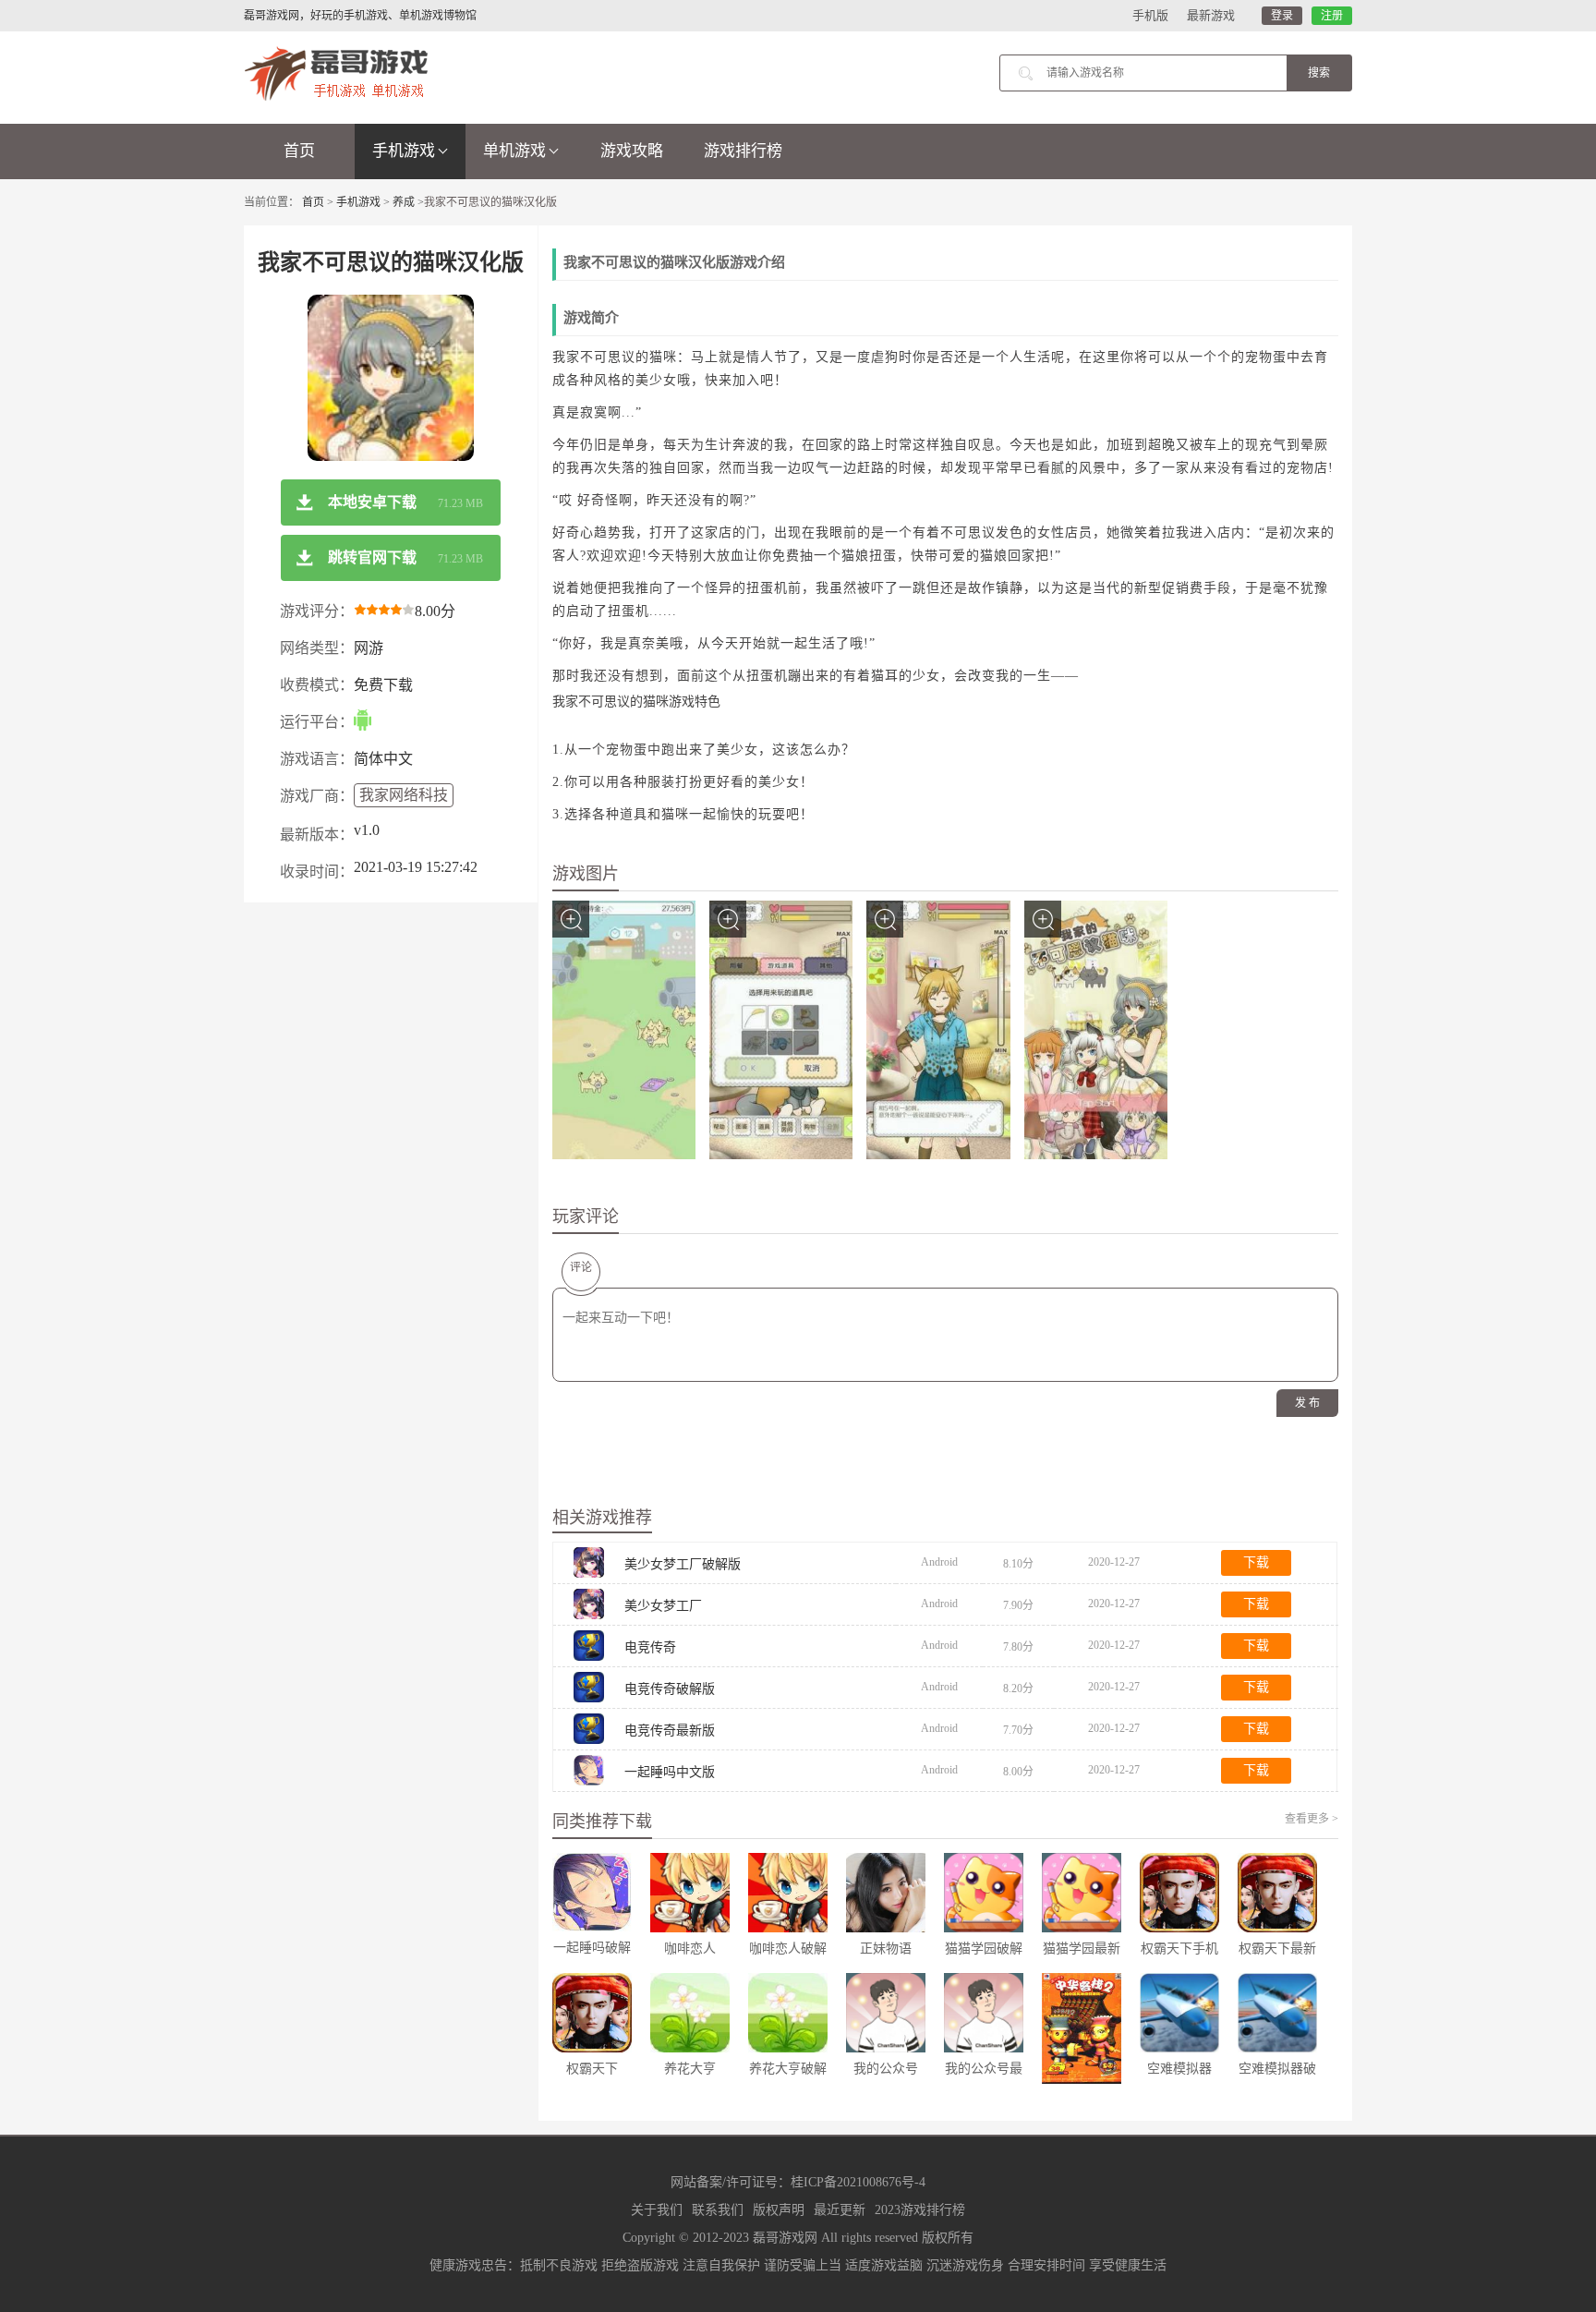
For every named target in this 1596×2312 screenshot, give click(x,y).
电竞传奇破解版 (670, 1689)
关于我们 (657, 2210)
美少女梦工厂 (663, 1606)
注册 (1332, 16)
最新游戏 (1211, 15)
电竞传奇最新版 (670, 1731)
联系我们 (718, 2210)
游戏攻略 (632, 151)
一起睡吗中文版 (670, 1772)
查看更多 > (1312, 1819)
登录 (1282, 16)
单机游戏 (514, 151)
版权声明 (779, 2210)
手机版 (1150, 15)
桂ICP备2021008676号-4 (858, 2182)
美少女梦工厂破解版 (683, 1564)
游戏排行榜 (743, 151)
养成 (404, 202)
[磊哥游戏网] (336, 72)
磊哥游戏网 (785, 2238)
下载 (1256, 1562)
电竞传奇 (650, 1647)
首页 (299, 151)
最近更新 (840, 2210)
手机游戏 (404, 151)
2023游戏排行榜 (920, 2210)
